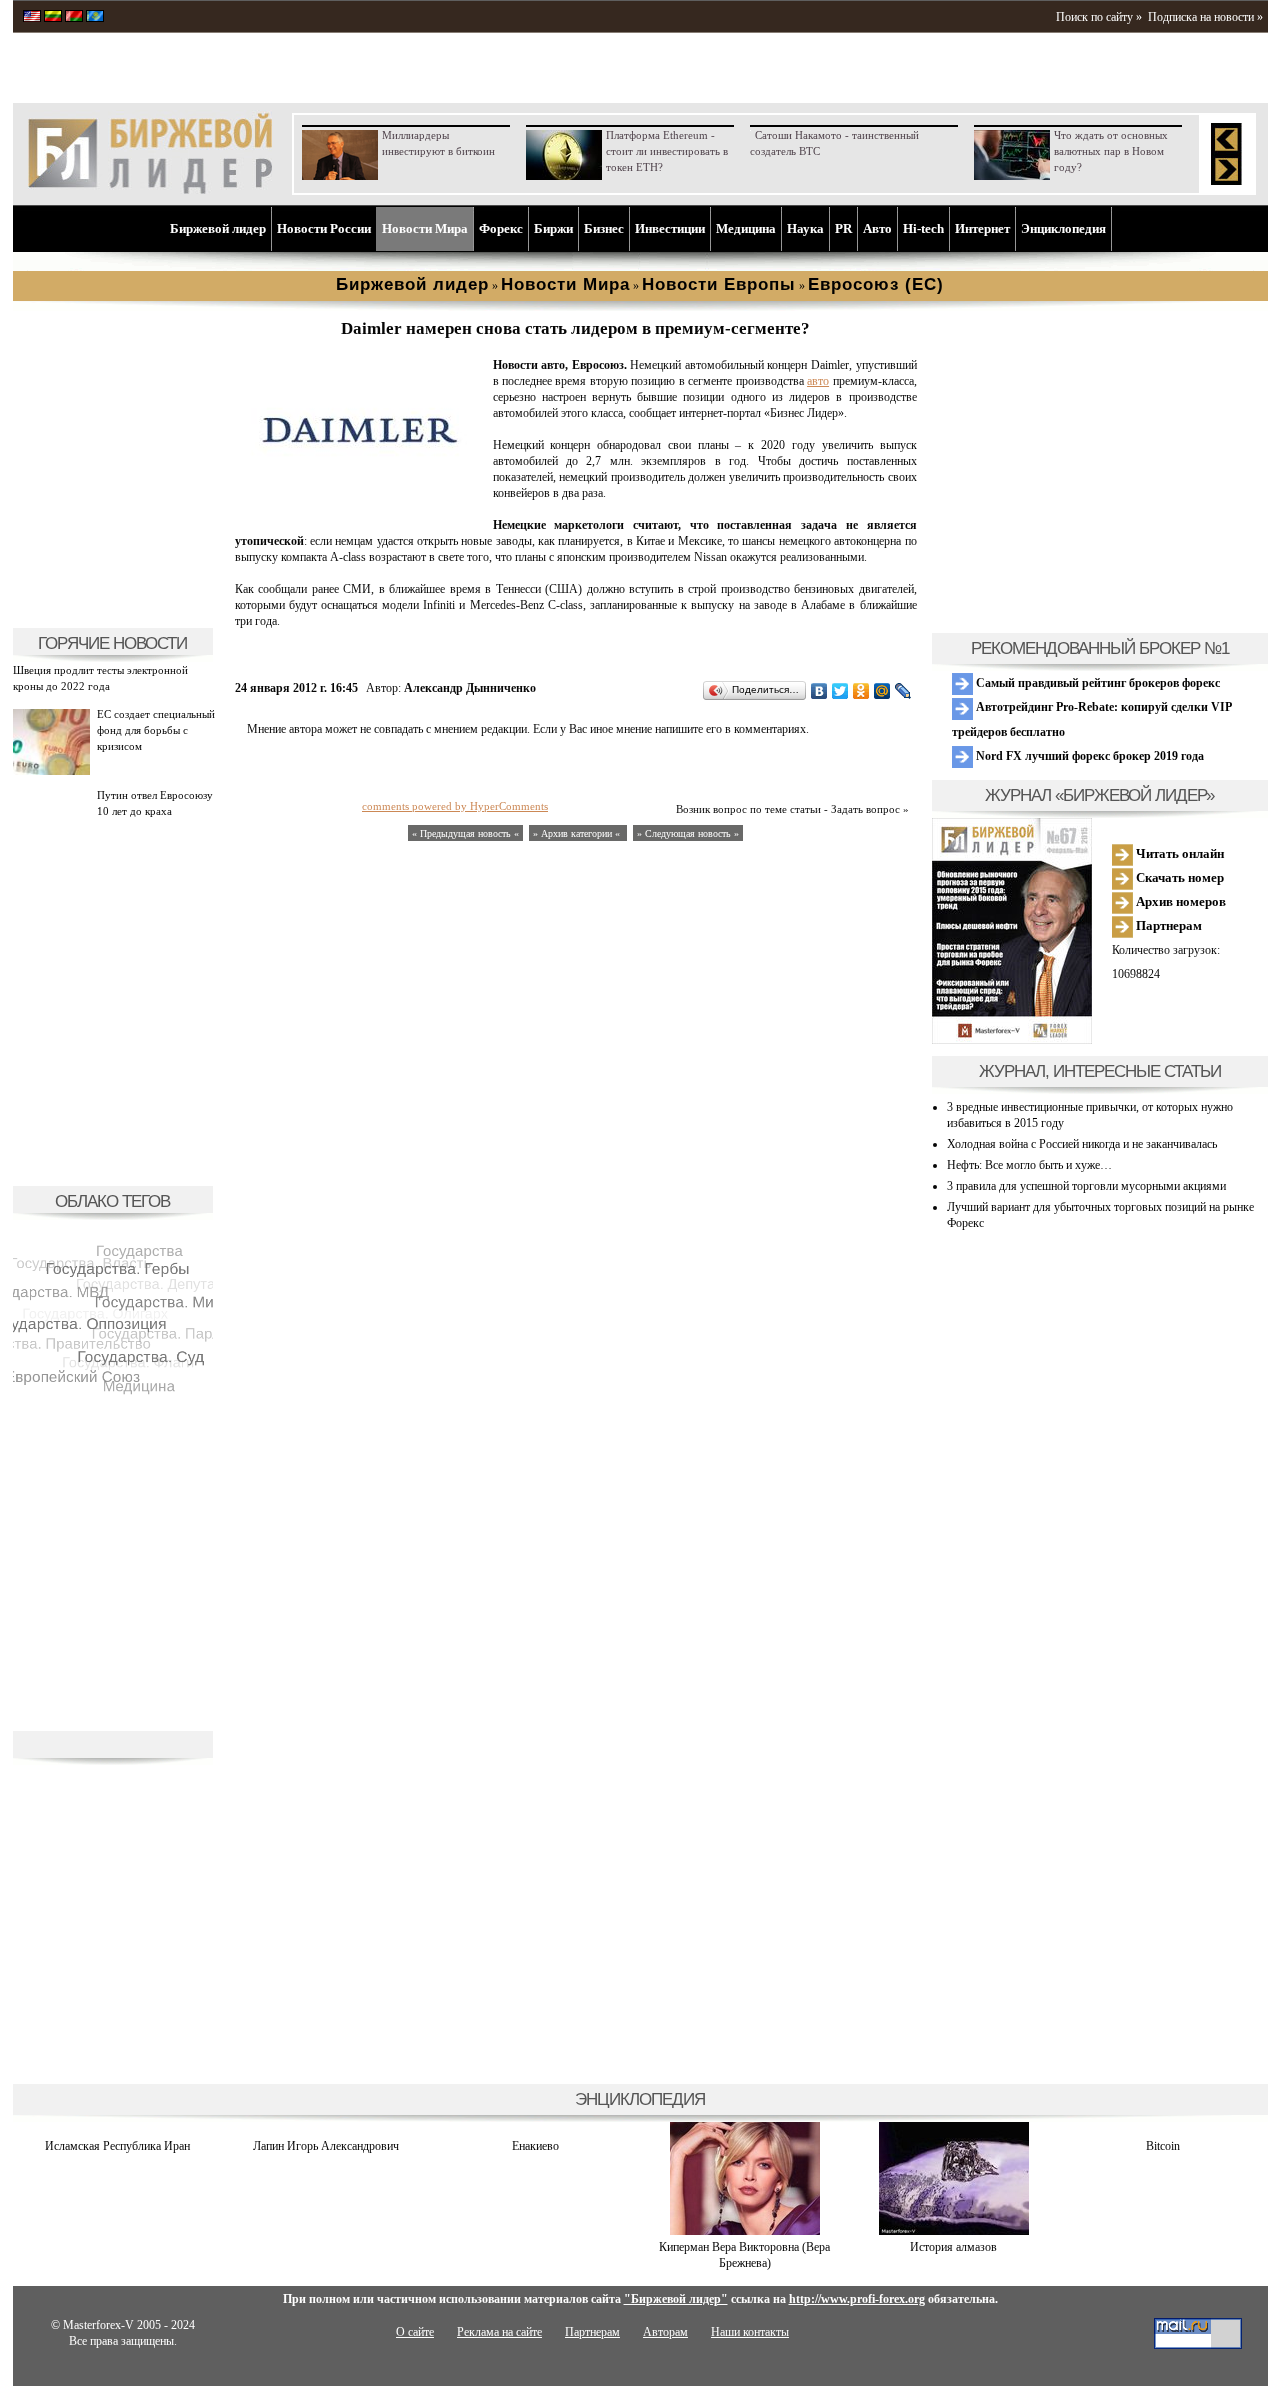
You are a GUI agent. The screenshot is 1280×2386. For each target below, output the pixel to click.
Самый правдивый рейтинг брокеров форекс (1096, 683)
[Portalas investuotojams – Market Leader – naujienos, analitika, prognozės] (53, 18)
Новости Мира (425, 228)
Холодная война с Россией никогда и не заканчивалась (1082, 1144)
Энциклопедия (1063, 228)
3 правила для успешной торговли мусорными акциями (1086, 1186)
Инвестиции (670, 228)
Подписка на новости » (1205, 17)
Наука (805, 228)
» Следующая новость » (688, 833)
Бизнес (604, 228)
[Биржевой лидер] (150, 190)
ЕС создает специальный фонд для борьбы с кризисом (156, 730)
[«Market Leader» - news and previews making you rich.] (32, 18)
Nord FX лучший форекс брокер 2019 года (1088, 756)
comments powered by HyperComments (455, 806)
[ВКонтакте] (819, 691)
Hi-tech (923, 228)
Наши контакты (750, 2332)
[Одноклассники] (861, 691)
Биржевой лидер (218, 228)
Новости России (324, 228)
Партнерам (1167, 925)
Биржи (553, 228)
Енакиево (535, 2146)
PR (843, 228)
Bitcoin (1163, 2146)
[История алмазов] (954, 2231)
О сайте (415, 2332)
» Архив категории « (578, 833)
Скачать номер (1178, 877)
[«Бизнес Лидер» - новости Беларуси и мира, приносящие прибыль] (74, 18)
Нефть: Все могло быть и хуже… (1029, 1165)
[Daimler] (360, 506)
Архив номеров (1179, 901)
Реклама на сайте (499, 2332)
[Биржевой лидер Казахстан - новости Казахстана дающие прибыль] (95, 18)
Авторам (665, 2332)
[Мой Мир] (882, 691)
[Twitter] (840, 691)
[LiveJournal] (903, 691)
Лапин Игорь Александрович (326, 2146)
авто (818, 381)
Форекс (501, 228)
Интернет (982, 228)
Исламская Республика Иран (117, 2146)
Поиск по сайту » (1099, 17)
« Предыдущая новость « (465, 833)
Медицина (746, 228)
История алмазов (953, 2247)
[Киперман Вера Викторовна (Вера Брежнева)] (745, 2231)
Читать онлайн (1178, 853)
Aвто (877, 228)
